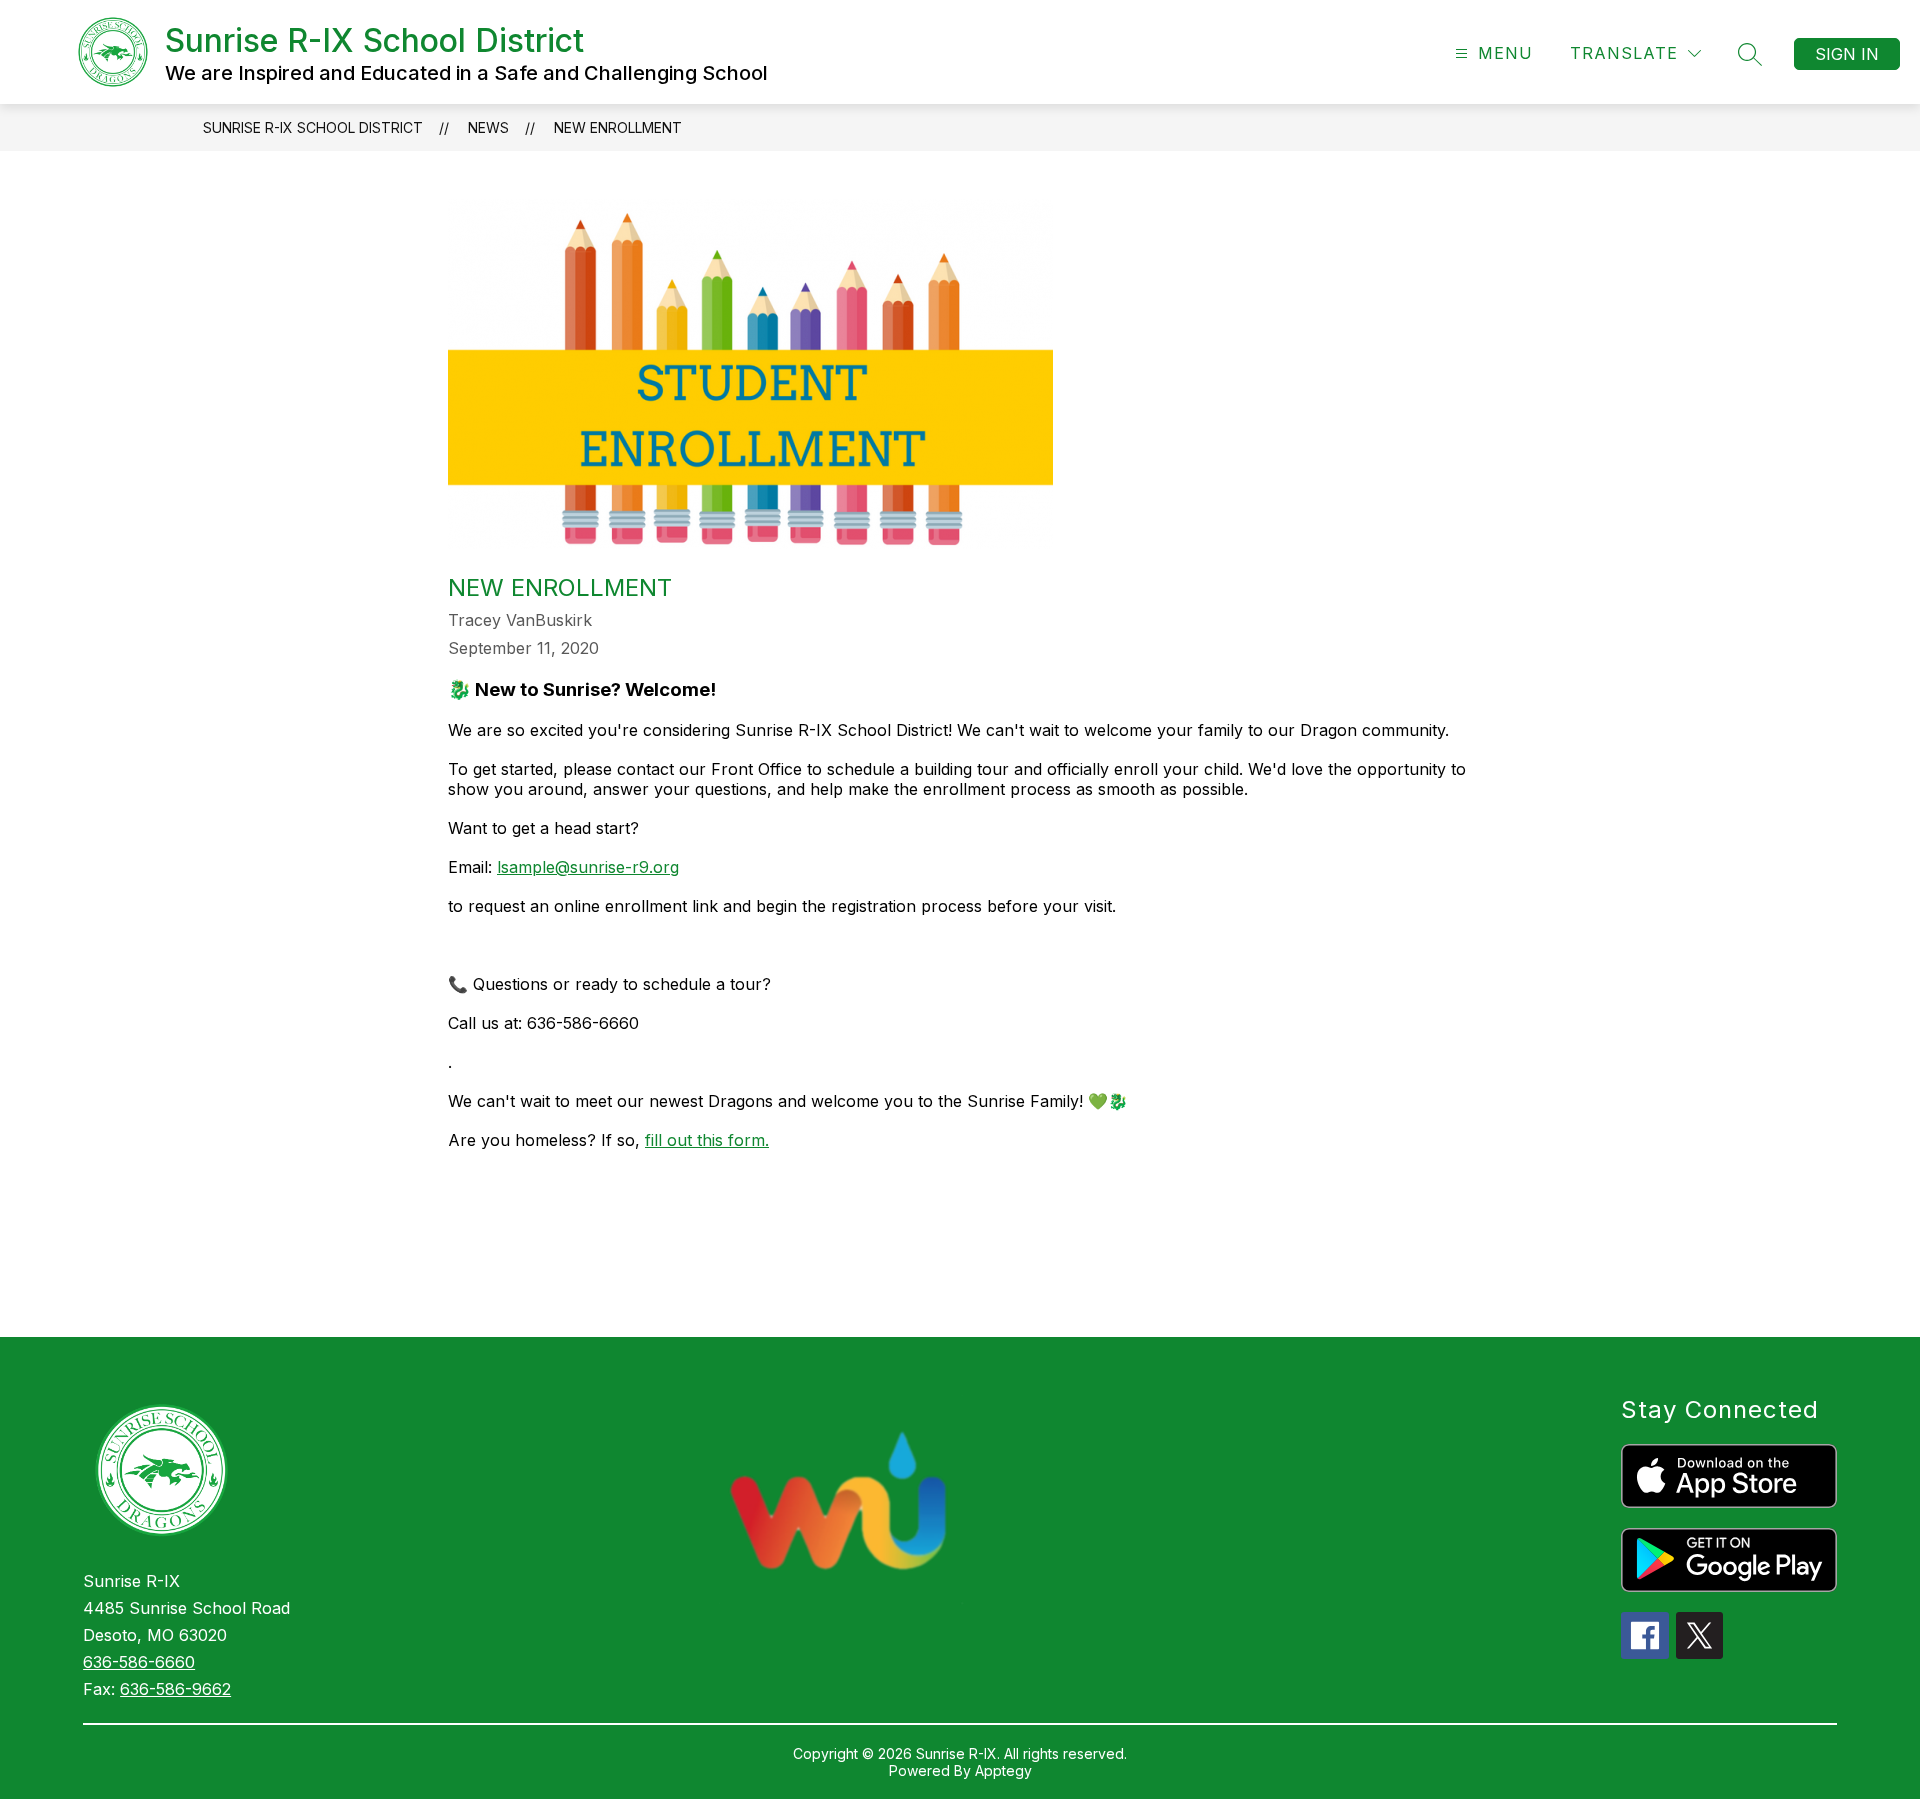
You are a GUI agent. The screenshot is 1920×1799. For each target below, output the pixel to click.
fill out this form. (707, 1140)
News (488, 127)
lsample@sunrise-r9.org (588, 867)
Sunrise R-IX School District (313, 127)
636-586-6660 (139, 1662)
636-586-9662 (175, 1689)
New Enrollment (618, 127)
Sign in (1847, 54)
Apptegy (1003, 1770)
